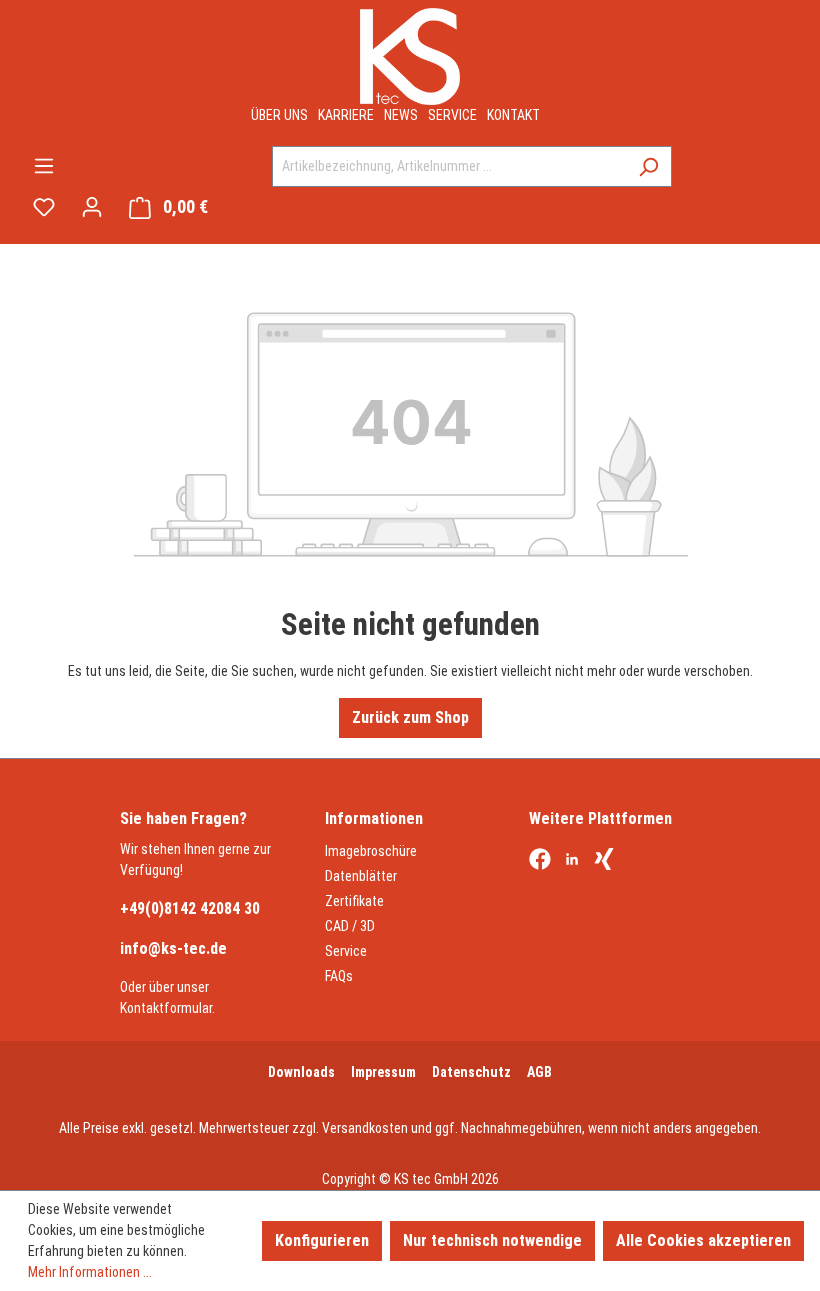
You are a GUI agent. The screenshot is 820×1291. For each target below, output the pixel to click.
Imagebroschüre (371, 851)
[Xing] (604, 861)
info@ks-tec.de (173, 948)
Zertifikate (354, 901)
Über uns (279, 115)
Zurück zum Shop (410, 717)
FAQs (339, 976)
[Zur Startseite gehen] (410, 56)
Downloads (301, 1072)
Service (452, 115)
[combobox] (449, 166)
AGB (539, 1072)
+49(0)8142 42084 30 (190, 908)
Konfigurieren (322, 1240)
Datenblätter (361, 876)
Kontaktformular (166, 1008)
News (401, 115)
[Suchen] (648, 166)
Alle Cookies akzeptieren (703, 1240)
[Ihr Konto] (92, 207)
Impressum (383, 1072)
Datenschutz (471, 1072)
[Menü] (44, 166)
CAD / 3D (350, 926)
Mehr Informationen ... (90, 1272)
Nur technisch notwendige (492, 1240)
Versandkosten (365, 1128)
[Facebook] (540, 861)
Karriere (346, 115)
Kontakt (513, 115)
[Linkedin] (572, 861)
